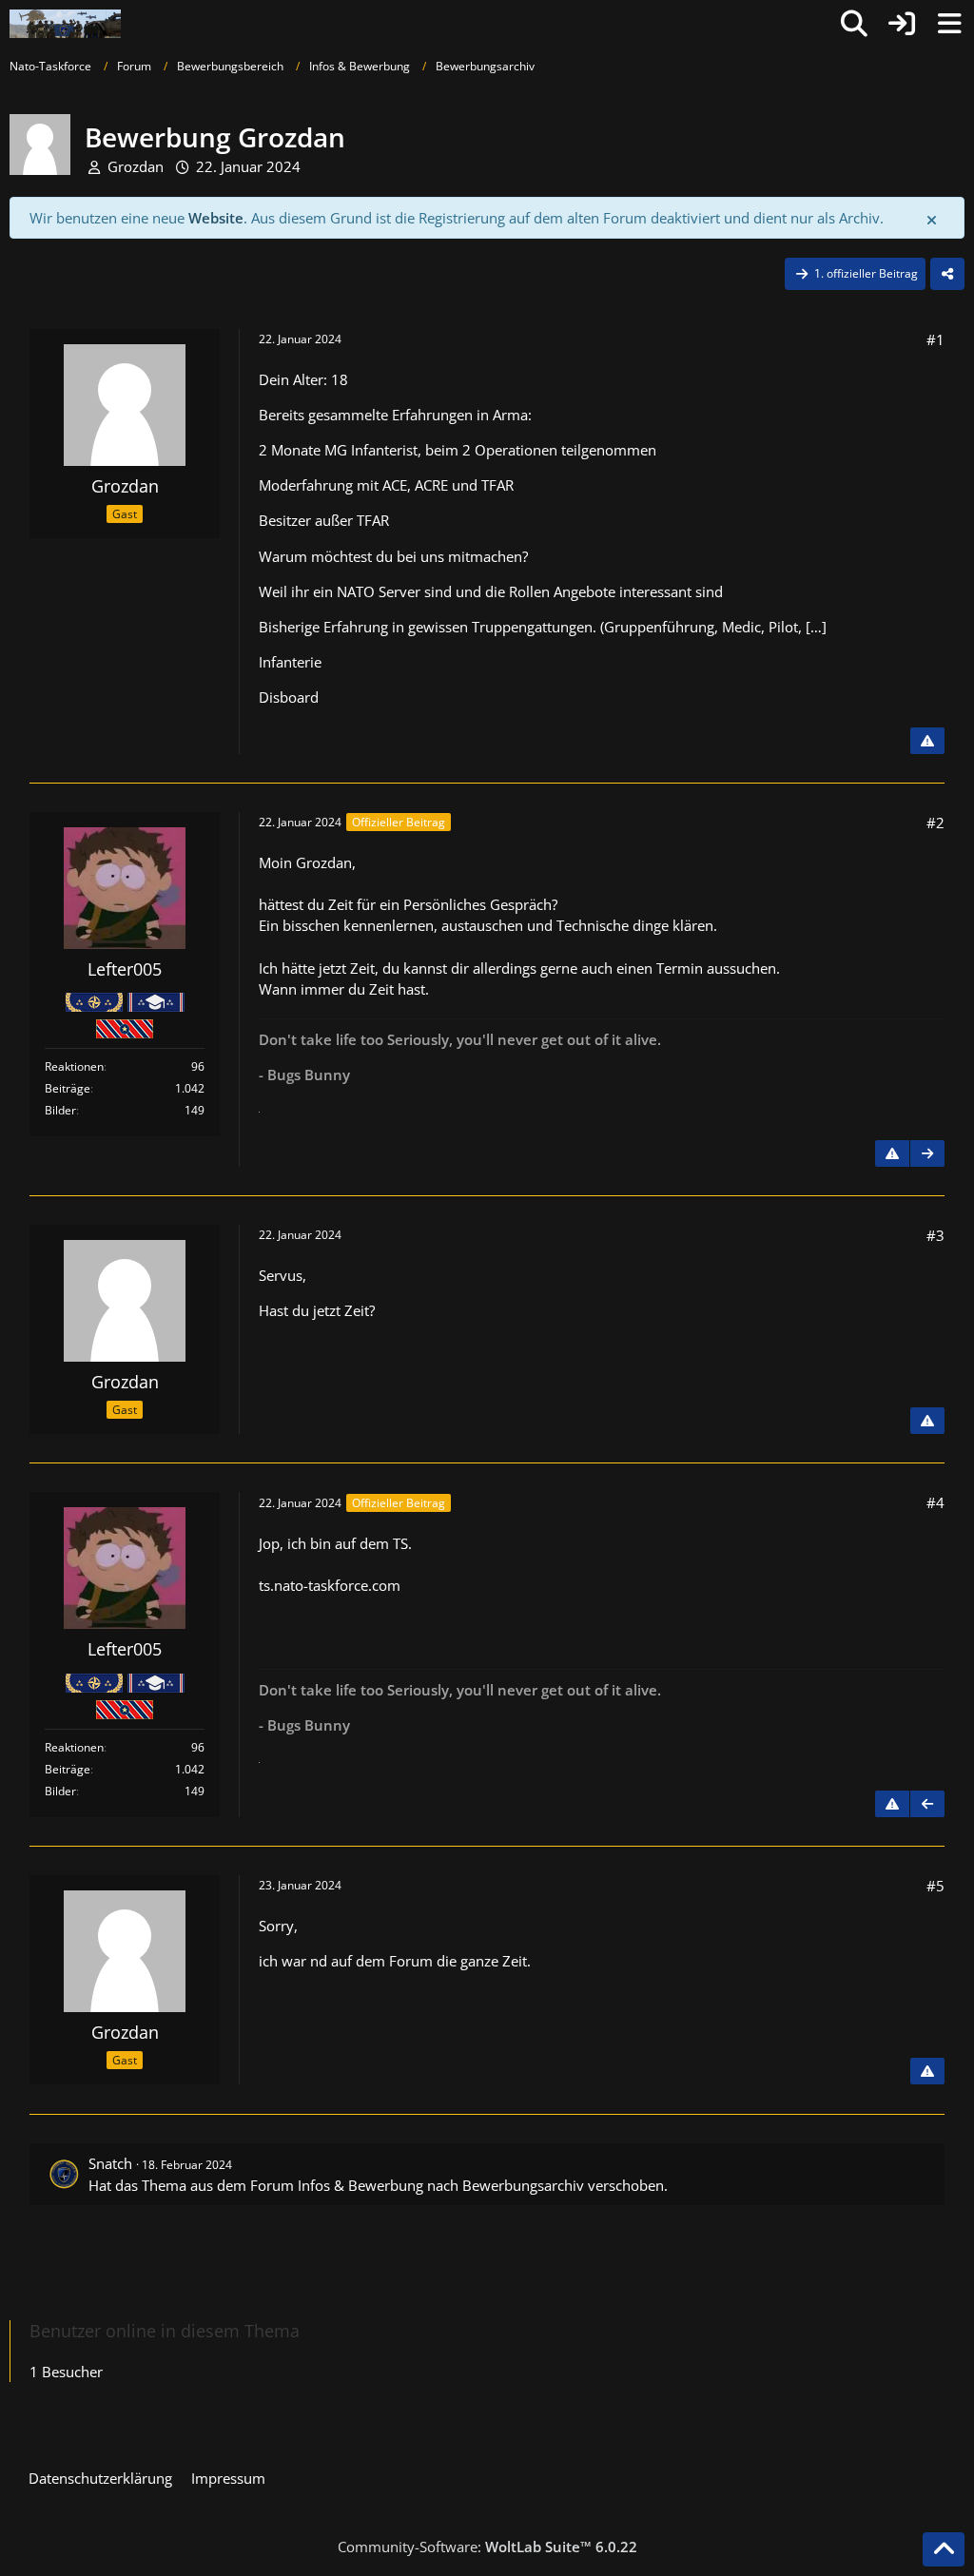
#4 (935, 1502)
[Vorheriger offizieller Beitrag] (927, 1804)
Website (216, 218)
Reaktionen (74, 1066)
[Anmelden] (902, 24)
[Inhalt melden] (927, 741)
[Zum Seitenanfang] (944, 2549)
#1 (935, 339)
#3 (935, 1235)
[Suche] (854, 24)
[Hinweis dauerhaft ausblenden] (933, 219)
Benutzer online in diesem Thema (165, 2331)
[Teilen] (947, 274)
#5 (935, 1886)
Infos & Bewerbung (360, 2185)
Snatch (110, 2163)
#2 (935, 823)
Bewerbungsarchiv (523, 2185)
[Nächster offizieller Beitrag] (927, 1153)
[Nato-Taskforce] (65, 24)
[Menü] (949, 24)
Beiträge (68, 1088)
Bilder (60, 1110)
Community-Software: (487, 2547)
